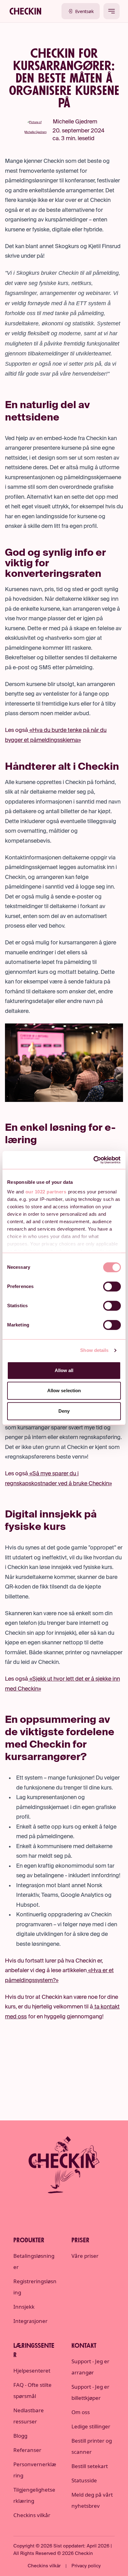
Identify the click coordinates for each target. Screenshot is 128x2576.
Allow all (64, 1370)
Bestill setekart (90, 2466)
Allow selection (64, 1391)
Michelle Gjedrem (75, 122)
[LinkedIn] (46, 2207)
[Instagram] (64, 2207)
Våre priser (85, 2256)
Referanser (27, 2450)
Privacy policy (86, 2566)
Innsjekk (24, 2307)
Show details (94, 1350)
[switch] (112, 1286)
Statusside (84, 2480)
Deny (64, 1411)
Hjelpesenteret (32, 2371)
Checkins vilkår (32, 2515)
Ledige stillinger (91, 2426)
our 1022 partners (46, 1192)
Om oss (81, 2412)
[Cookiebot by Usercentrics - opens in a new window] (94, 1160)
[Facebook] (82, 2207)
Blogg (20, 2436)
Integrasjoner (30, 2321)
